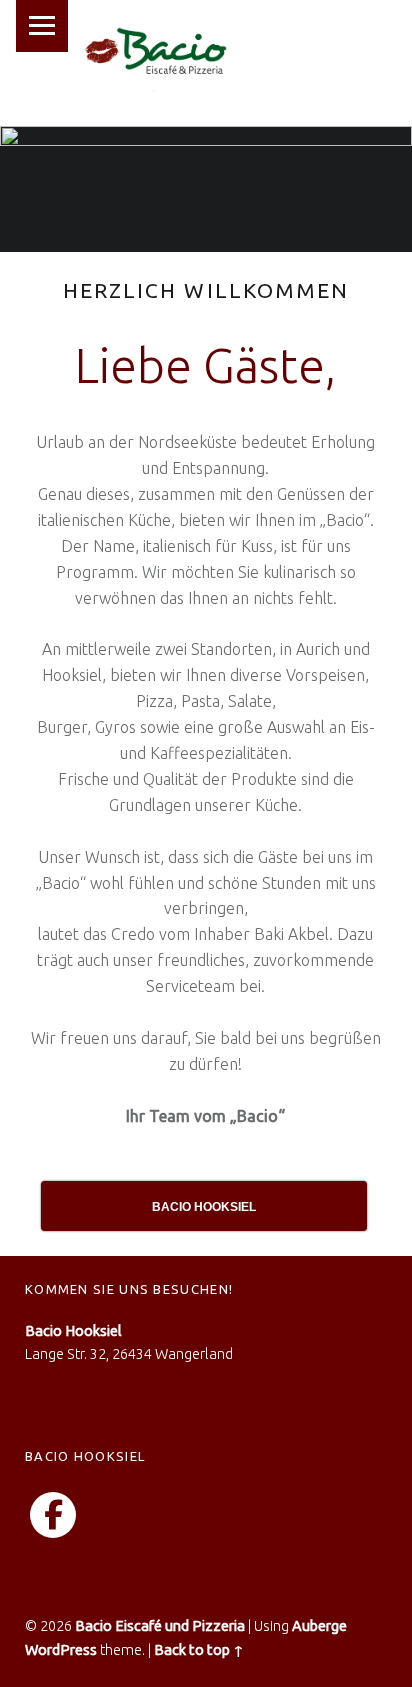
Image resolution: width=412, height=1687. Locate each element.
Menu (42, 26)
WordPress (61, 1650)
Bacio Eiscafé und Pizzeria (160, 1626)
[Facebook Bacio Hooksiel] (53, 1515)
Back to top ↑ (199, 1650)
